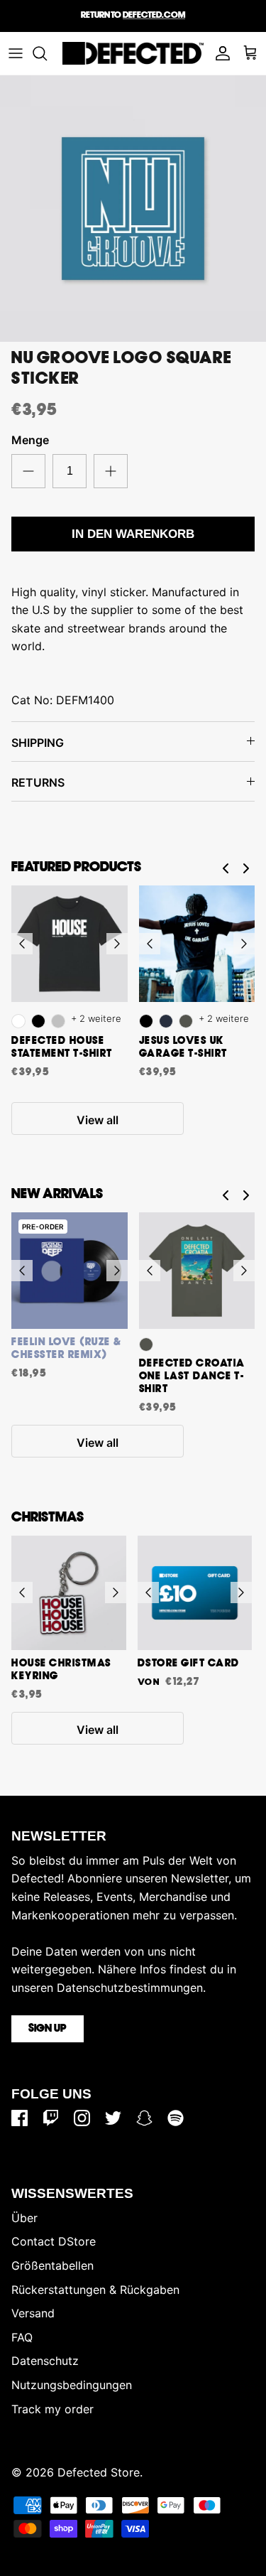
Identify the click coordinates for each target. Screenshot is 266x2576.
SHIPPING (38, 743)
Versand (33, 2313)
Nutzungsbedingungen (72, 2385)
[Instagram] (82, 2118)
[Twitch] (51, 2118)
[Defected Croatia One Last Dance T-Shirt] (197, 1271)
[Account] (219, 53)
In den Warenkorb (133, 534)
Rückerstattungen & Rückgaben (95, 2290)
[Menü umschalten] (16, 53)
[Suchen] (47, 53)
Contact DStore (54, 2241)
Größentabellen (52, 2265)
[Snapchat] (144, 2118)
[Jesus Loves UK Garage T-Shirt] (197, 944)
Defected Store (99, 2472)
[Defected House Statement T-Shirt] (70, 944)
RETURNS (38, 782)
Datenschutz (45, 2361)
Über (24, 2218)
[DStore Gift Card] (195, 1593)
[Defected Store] (133, 53)
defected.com (154, 15)
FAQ (22, 2337)
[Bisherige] (22, 944)
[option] (133, 209)
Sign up (48, 2029)
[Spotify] (176, 2118)
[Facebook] (20, 2118)
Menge (30, 440)
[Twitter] (113, 2118)
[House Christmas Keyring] (69, 1593)
